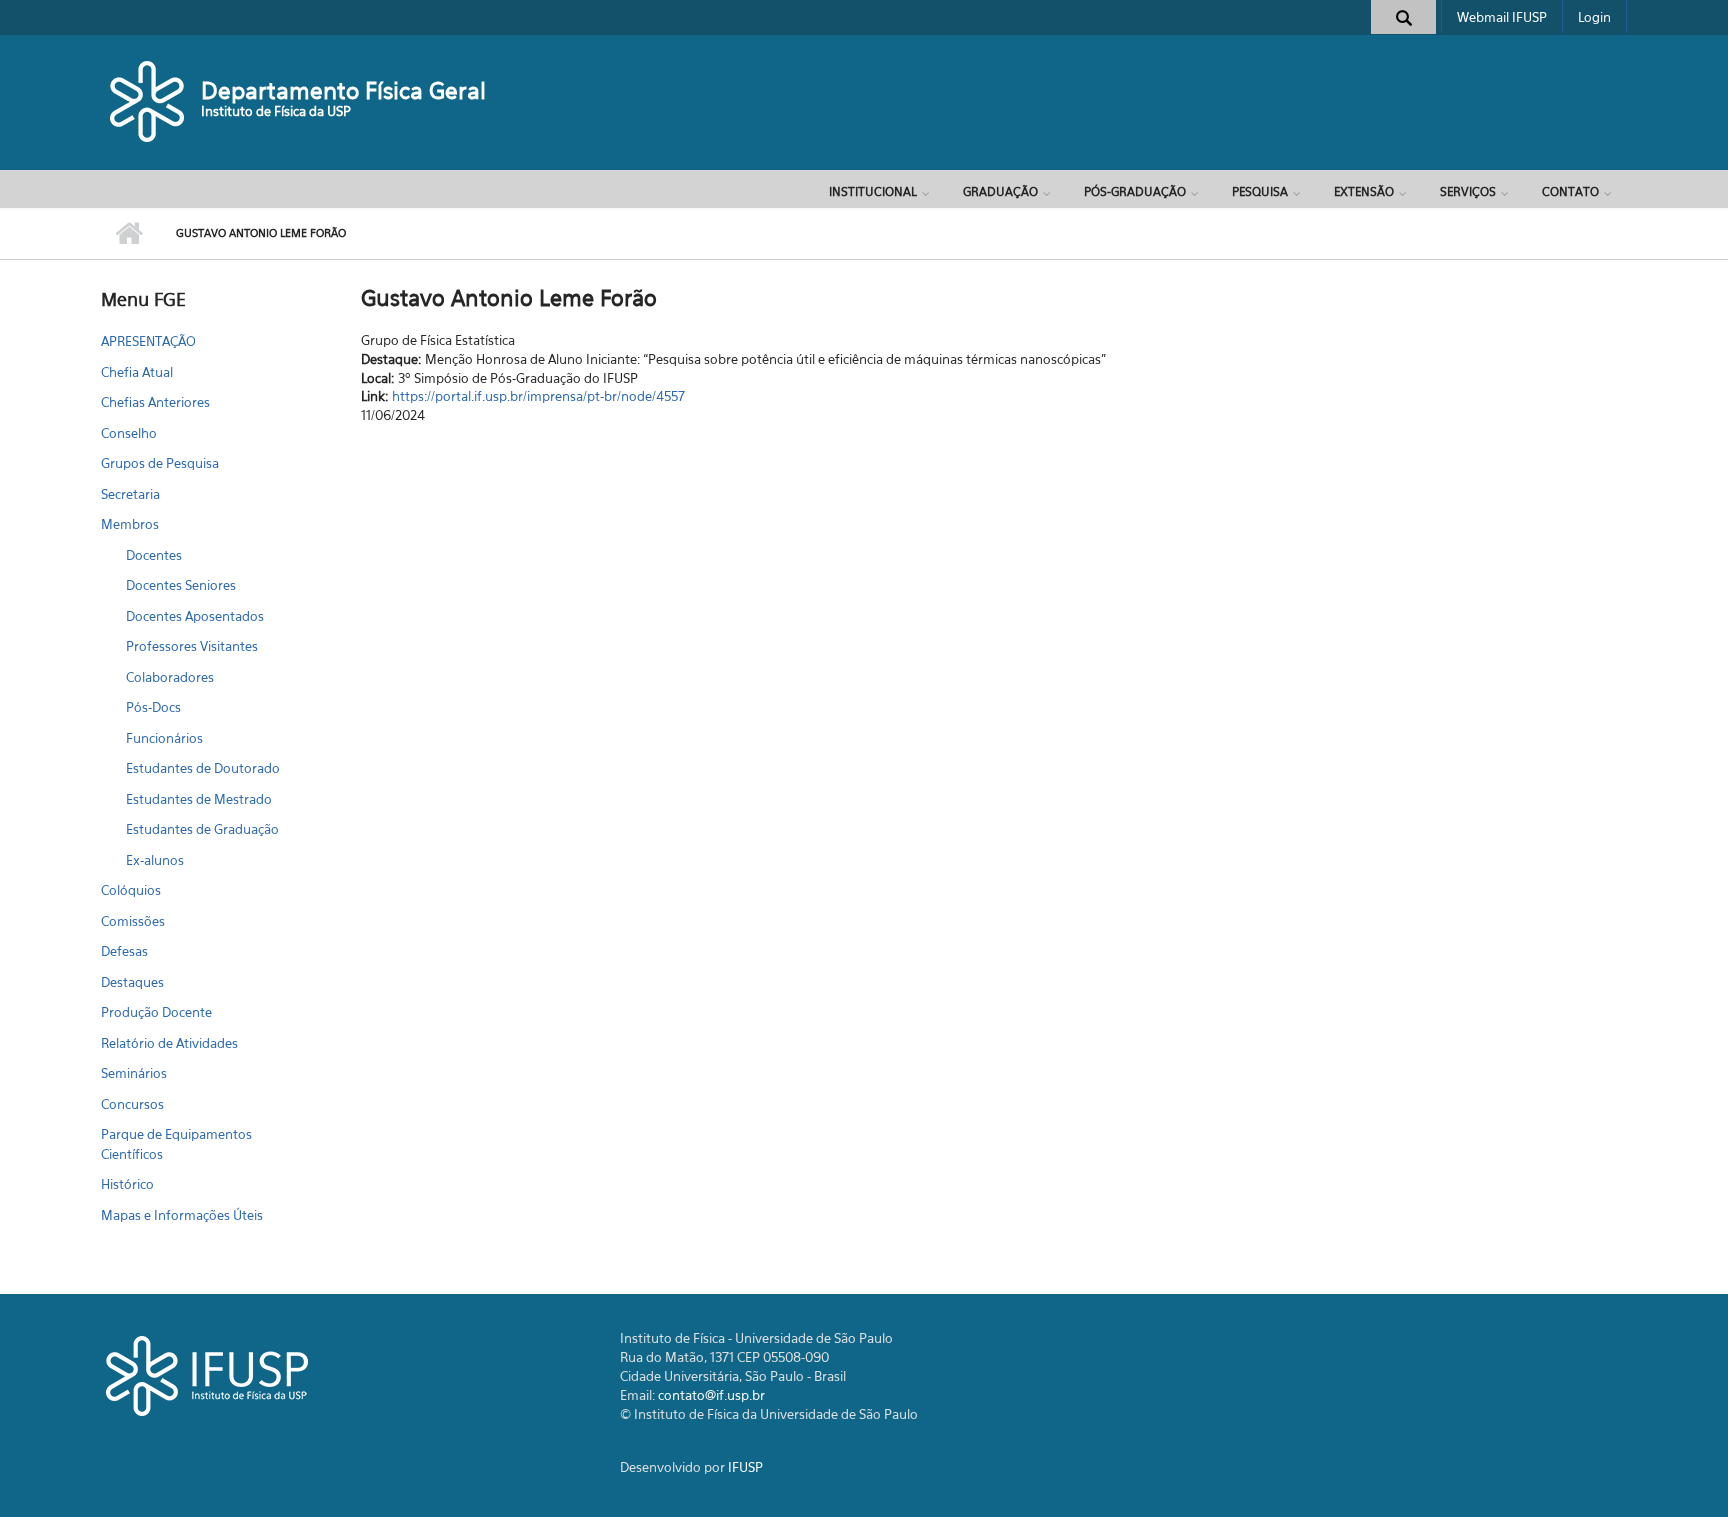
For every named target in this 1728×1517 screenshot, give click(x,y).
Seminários (134, 1073)
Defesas (124, 951)
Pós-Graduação (1135, 191)
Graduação (1000, 191)
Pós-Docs (153, 707)
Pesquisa (1260, 191)
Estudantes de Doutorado (203, 768)
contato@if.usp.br (711, 1395)
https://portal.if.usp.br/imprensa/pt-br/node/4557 (538, 396)
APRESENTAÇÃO (148, 341)
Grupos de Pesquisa (160, 463)
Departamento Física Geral (343, 90)
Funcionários (164, 738)
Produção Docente (156, 1012)
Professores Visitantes (192, 646)
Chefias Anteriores (155, 402)
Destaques (132, 982)
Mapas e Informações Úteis (182, 1215)
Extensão (1364, 191)
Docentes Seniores (181, 585)
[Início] (148, 100)
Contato (1570, 191)
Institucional (873, 191)
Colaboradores (170, 677)
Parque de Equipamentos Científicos (176, 1144)
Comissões (133, 921)
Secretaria (130, 494)
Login (1594, 17)
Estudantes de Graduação (202, 829)
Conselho (129, 433)
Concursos (132, 1104)
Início (128, 234)
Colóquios (131, 890)
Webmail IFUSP (1502, 17)
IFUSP (745, 1467)
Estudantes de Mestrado (199, 799)
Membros (130, 524)
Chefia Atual (137, 372)
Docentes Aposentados (195, 616)
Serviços (1468, 191)
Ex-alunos (155, 860)
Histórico (127, 1184)
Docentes (154, 555)
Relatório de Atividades (169, 1043)
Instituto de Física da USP (276, 111)
